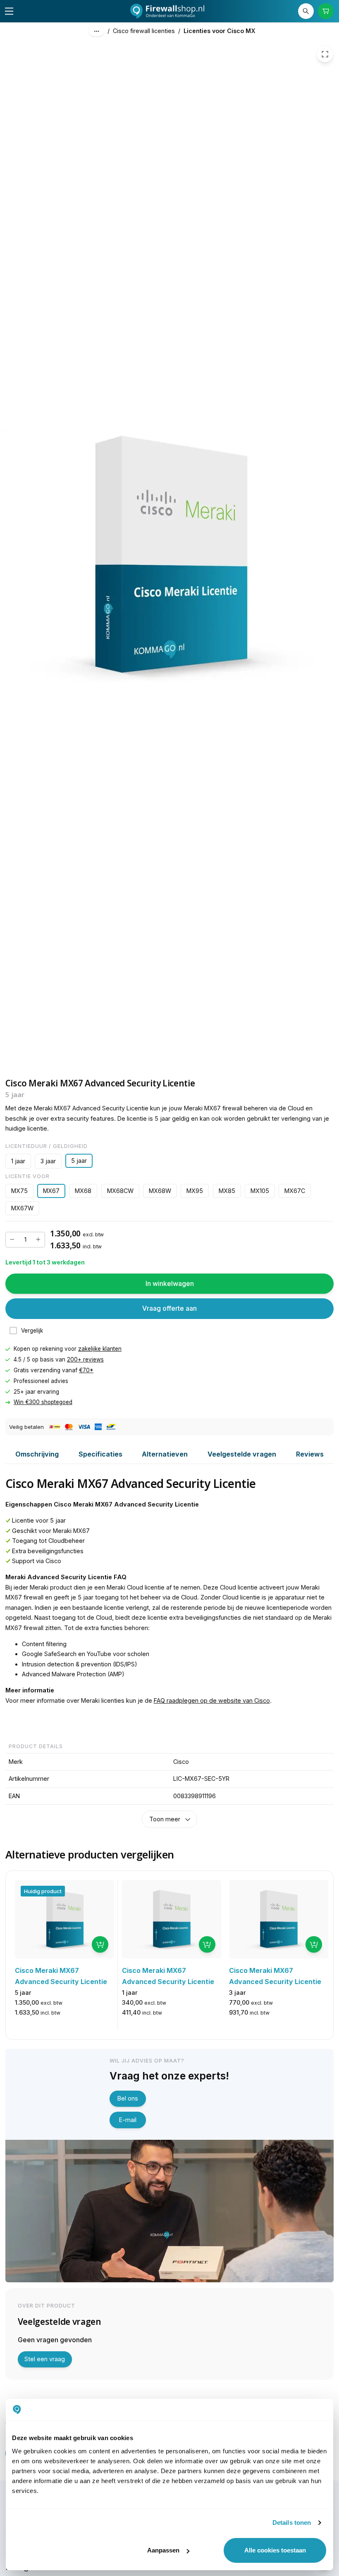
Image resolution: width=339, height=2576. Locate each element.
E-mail (128, 2120)
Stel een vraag (45, 2359)
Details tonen (292, 2523)
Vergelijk (32, 1331)
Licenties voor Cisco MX (220, 31)
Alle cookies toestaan (275, 2550)
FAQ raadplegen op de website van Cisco (212, 1700)
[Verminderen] (12, 1240)
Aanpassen (163, 2550)
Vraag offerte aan (169, 1309)
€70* (86, 1370)
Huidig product (43, 1891)
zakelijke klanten (100, 1349)
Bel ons (128, 2098)
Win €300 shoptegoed (43, 1402)
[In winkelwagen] (100, 1944)
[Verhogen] (38, 1240)
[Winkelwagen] (326, 11)
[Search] (306, 11)
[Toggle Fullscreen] (325, 54)
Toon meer (165, 1819)
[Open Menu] (9, 11)
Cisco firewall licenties (144, 31)
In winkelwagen (170, 1283)
